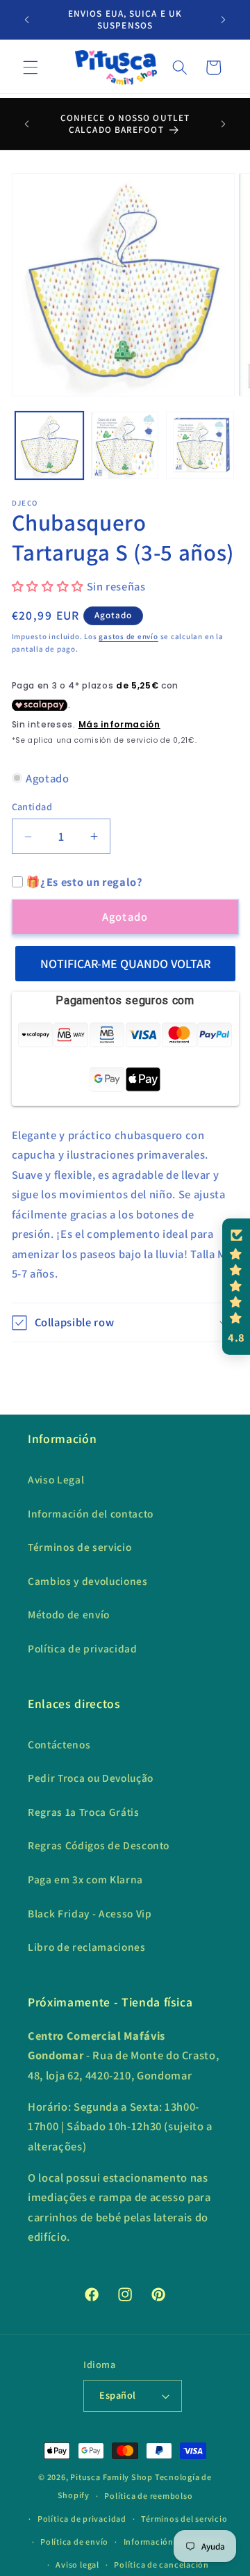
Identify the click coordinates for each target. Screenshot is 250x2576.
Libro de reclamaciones (87, 1947)
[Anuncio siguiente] (224, 19)
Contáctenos (59, 1744)
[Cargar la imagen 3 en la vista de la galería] (200, 446)
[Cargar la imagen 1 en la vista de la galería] (49, 446)
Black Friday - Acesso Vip (90, 1913)
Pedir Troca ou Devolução (91, 1778)
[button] (31, 67)
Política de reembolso (148, 2496)
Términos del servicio (184, 2519)
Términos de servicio (80, 1547)
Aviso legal (77, 2565)
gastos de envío (128, 636)
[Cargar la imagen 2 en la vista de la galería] (125, 446)
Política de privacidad (83, 1648)
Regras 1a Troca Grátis (84, 1812)
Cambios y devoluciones (88, 1581)
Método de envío (69, 1614)
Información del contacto (91, 1513)
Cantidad (32, 806)
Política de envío (74, 2542)
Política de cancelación (161, 2565)
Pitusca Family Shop (111, 2477)
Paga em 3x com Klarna (85, 1879)
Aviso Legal (56, 1479)
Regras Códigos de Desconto (99, 1845)
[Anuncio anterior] (27, 19)
